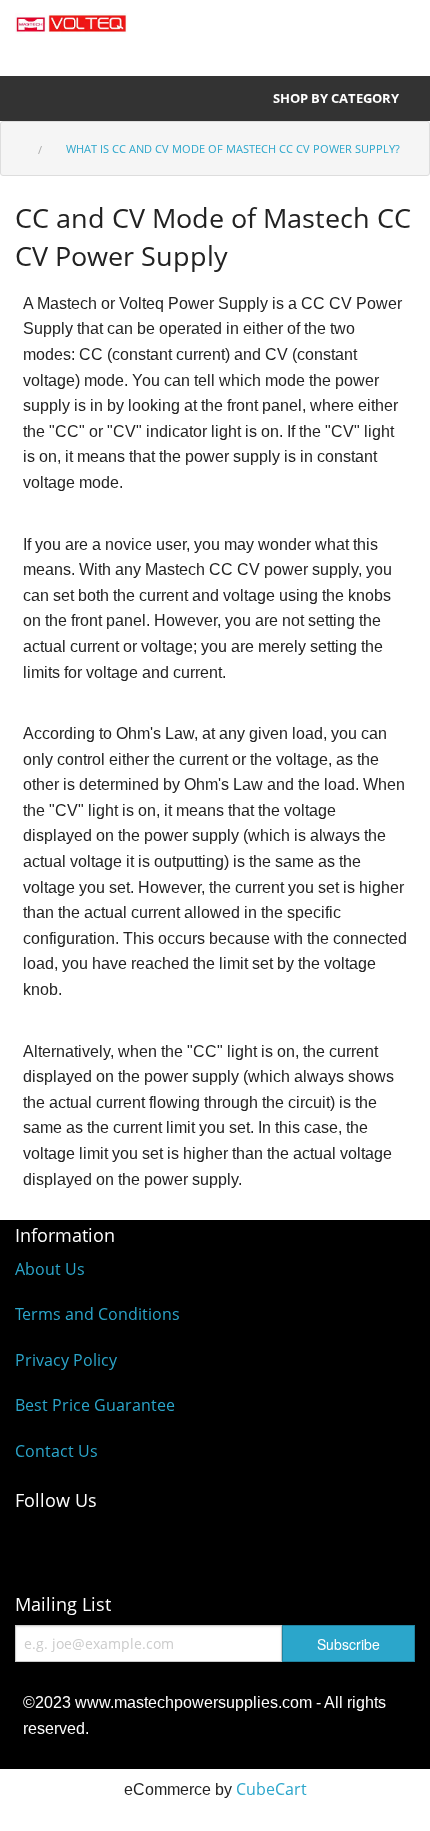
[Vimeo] (280, 1544)
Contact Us (56, 1451)
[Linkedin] (120, 1544)
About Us (50, 1269)
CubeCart (271, 1789)
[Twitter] (200, 1544)
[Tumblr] (360, 1544)
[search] (257, 33)
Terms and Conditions (97, 1314)
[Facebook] (40, 1544)
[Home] (20, 137)
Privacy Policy (66, 1360)
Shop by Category (337, 98)
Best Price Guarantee (95, 1405)
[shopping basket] (384, 33)
